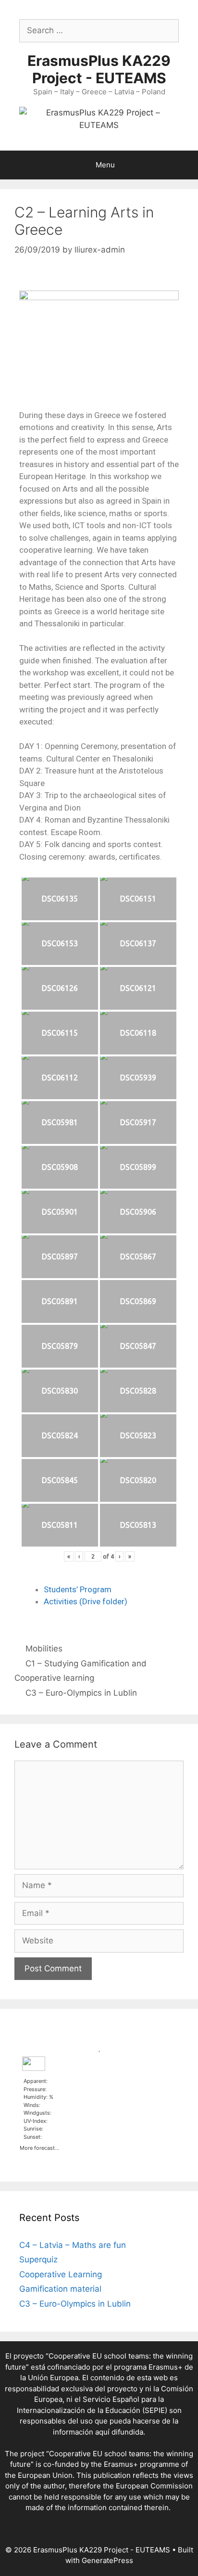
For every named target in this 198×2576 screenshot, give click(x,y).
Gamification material (60, 2289)
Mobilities (44, 1649)
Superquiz (38, 2259)
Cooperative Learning (61, 2274)
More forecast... (39, 2147)
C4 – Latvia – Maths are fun (73, 2245)
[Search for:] (99, 30)
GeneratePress (107, 2560)
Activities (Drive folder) (86, 1601)
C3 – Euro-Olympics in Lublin (81, 1693)
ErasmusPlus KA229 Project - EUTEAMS (99, 69)
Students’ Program (78, 1589)
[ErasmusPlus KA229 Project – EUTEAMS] (99, 118)
